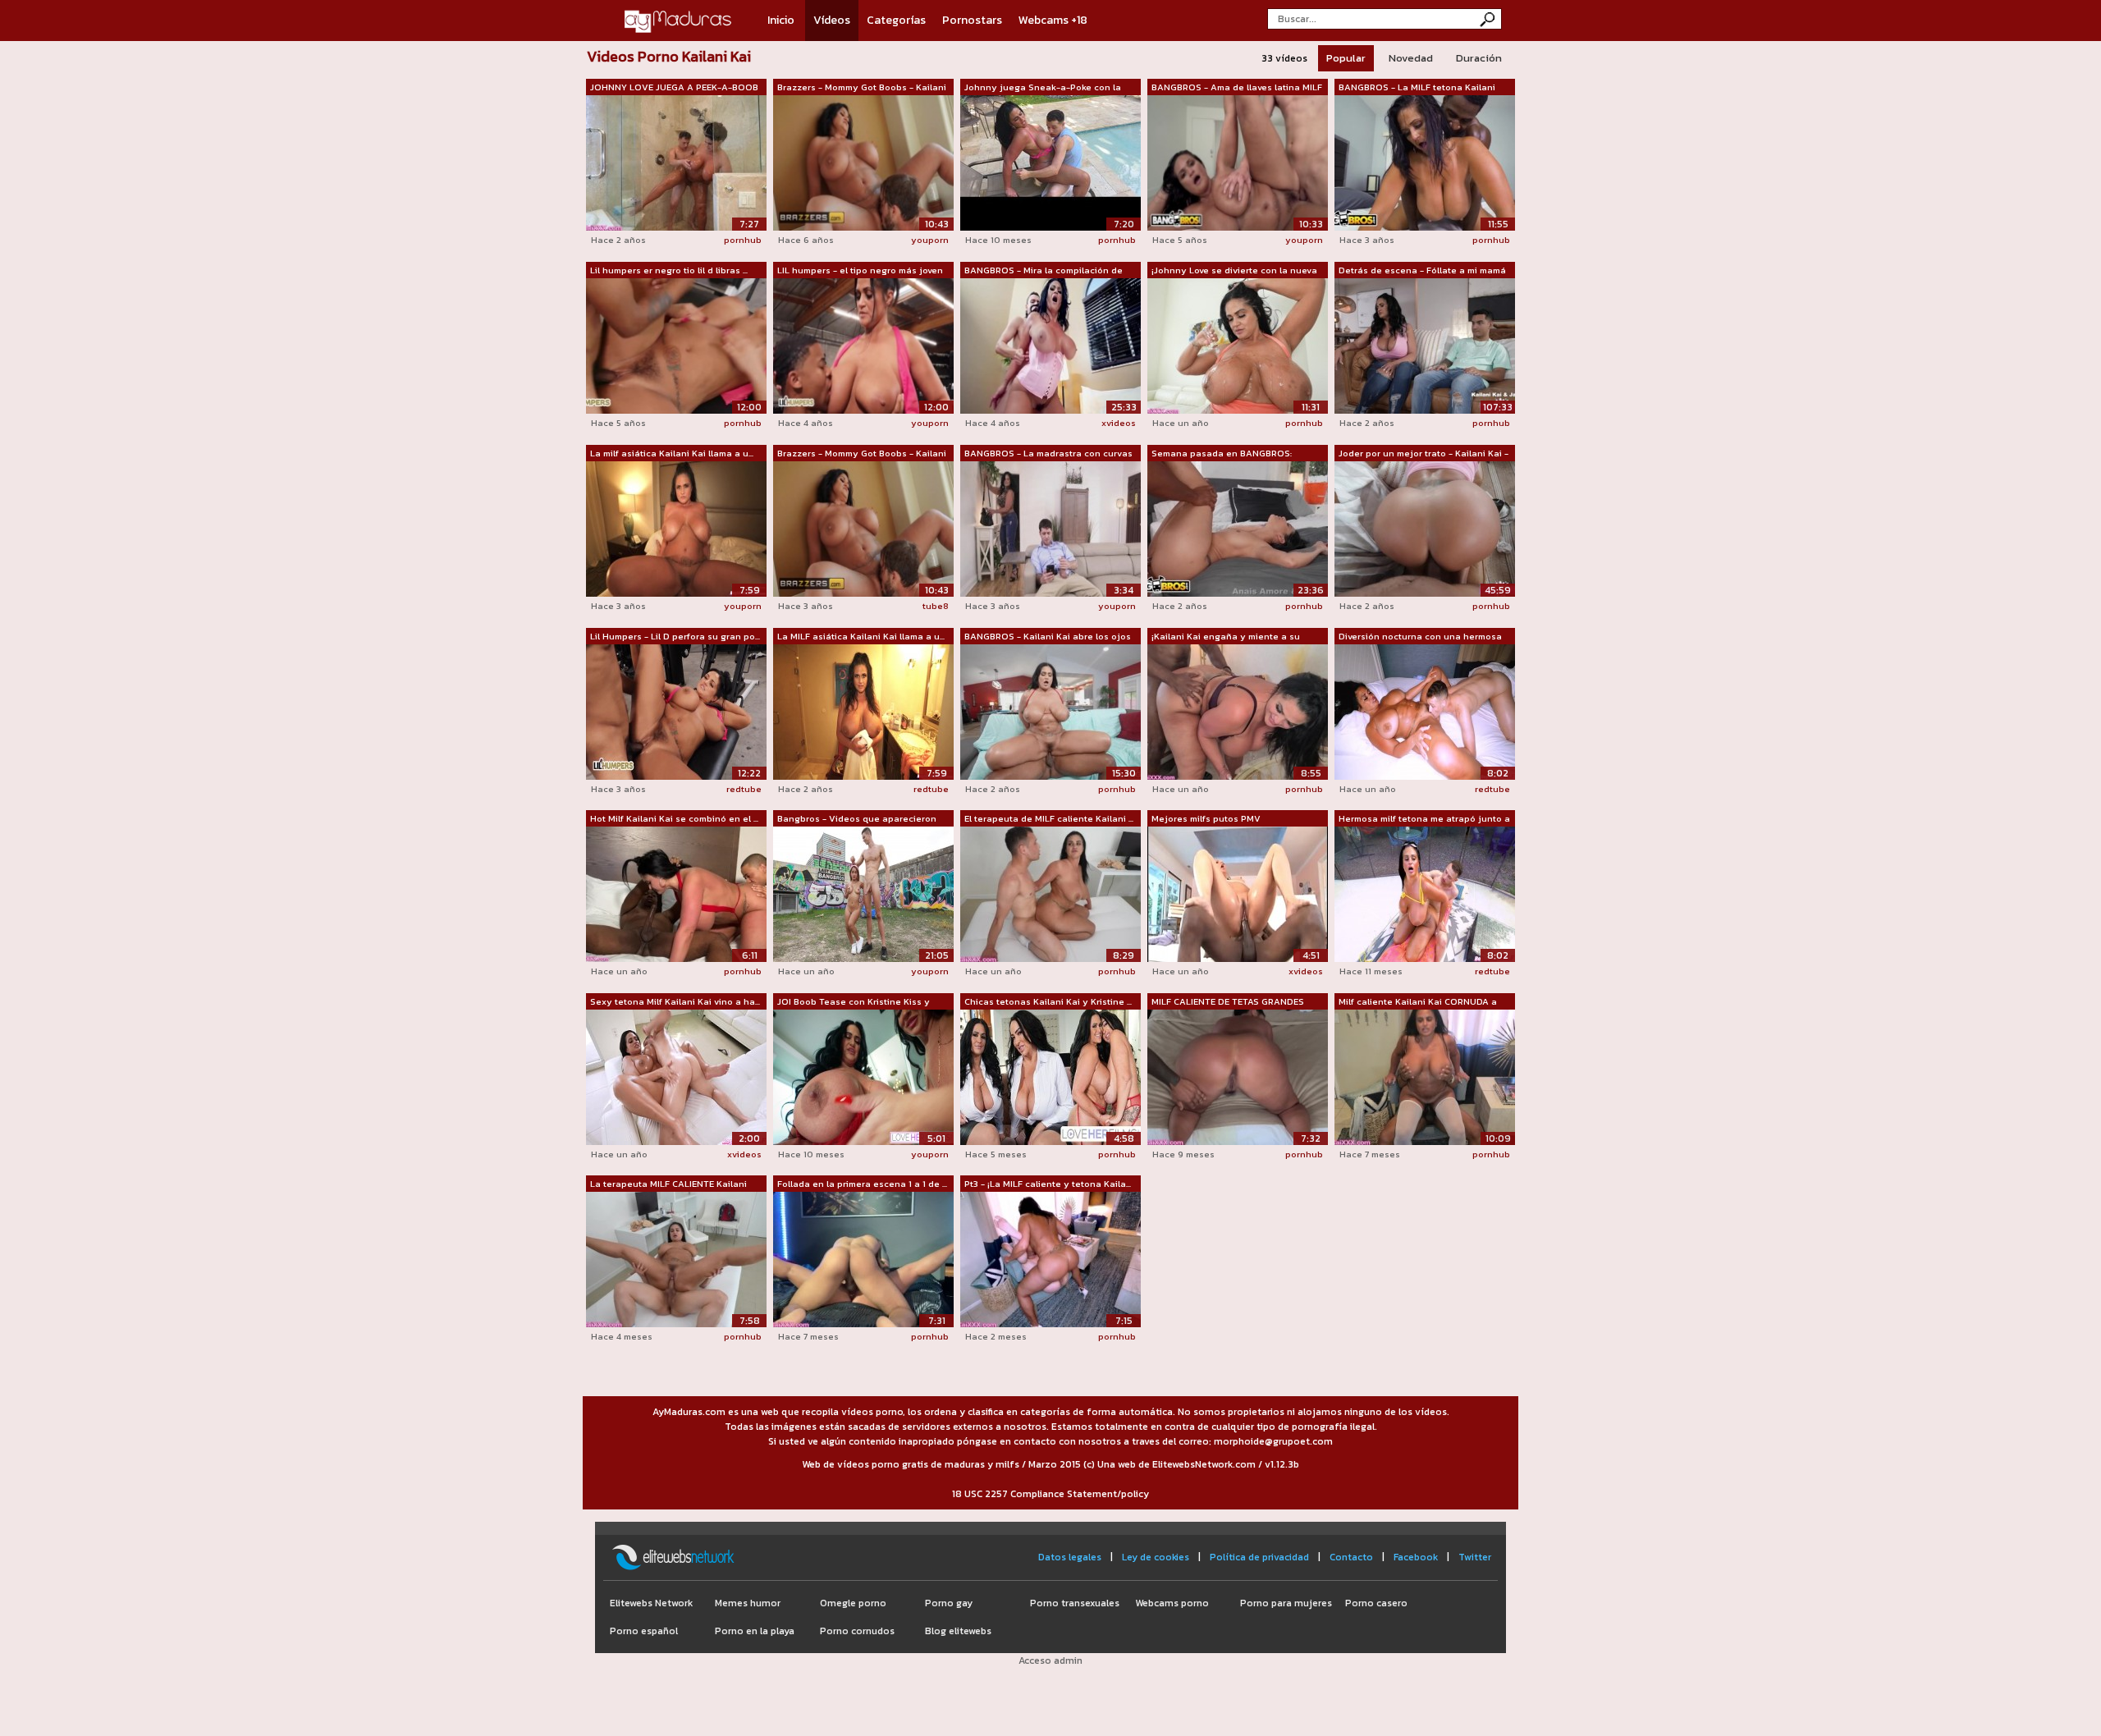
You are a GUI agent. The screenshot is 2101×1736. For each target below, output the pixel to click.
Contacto (1351, 1557)
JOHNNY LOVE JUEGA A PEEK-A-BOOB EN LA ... (674, 88)
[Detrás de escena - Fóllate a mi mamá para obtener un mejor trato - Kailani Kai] (1425, 345)
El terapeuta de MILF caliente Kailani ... (1049, 818)
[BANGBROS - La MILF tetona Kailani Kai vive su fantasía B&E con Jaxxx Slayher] (1425, 162)
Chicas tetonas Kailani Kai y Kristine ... (1048, 1001)
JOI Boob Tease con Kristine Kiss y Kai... (854, 1002)
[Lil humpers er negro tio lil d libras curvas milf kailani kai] (676, 345)
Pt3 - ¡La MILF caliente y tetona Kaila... (1048, 1184)
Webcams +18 (1053, 20)
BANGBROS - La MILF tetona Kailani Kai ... (1417, 88)
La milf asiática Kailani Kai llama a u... (672, 453)
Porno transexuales (1075, 1603)
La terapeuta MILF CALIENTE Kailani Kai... (668, 1184)
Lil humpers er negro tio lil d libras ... (669, 270)
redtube (744, 789)
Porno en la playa (755, 1631)
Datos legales (1070, 1557)
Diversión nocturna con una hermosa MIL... (1420, 637)
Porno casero (1376, 1603)
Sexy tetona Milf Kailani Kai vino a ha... (675, 1001)
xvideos (1119, 423)
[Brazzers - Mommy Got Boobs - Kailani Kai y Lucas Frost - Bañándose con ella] (863, 162)
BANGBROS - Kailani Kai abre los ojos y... (1048, 637)
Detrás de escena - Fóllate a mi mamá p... (1422, 271)
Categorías (896, 20)
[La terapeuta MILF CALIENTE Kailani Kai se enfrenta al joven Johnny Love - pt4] (676, 1258)
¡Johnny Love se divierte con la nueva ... (1234, 271)
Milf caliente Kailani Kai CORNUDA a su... (1418, 1002)
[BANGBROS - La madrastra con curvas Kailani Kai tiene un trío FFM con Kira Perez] (1050, 528)
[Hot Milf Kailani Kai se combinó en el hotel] (676, 893)
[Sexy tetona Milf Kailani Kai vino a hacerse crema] (676, 1076)
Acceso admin (1050, 1660)
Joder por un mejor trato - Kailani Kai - (1424, 453)
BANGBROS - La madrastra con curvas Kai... (1048, 454)
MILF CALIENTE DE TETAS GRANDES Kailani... (1228, 1002)
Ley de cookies (1156, 1557)
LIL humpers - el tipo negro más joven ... (860, 271)
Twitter (1475, 1557)
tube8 (936, 606)
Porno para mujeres (1286, 1603)
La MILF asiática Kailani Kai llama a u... (861, 636)
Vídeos (832, 20)
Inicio (781, 20)
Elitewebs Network (651, 1603)
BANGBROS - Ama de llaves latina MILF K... (1237, 88)
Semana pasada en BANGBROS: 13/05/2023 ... (1222, 454)
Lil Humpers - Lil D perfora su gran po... (675, 636)
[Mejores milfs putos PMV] (1238, 893)
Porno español (644, 1631)
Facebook (1416, 1557)
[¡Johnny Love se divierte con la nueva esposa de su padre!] (1238, 345)
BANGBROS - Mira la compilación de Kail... (1044, 271)
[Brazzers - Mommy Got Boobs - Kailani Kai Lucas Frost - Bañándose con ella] (863, 528)
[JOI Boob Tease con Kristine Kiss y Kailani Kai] (863, 1076)
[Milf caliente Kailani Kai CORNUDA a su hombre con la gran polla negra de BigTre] (1425, 1076)
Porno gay (949, 1603)
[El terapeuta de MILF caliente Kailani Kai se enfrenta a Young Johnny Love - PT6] (1050, 893)
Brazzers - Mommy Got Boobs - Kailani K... (862, 88)
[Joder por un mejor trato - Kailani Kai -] (1425, 528)
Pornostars (972, 20)
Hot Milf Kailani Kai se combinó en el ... (674, 818)
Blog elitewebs (958, 1631)
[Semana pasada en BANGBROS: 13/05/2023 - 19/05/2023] (1238, 528)
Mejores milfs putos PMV (1206, 818)
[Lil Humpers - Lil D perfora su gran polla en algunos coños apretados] (676, 711)
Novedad (1411, 58)
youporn (930, 240)
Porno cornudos (857, 1631)
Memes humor (748, 1603)
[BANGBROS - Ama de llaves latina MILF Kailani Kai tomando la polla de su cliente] (1238, 162)
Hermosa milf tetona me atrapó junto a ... (1424, 819)
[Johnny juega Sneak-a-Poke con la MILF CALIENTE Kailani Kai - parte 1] (1050, 162)
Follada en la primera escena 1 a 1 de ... (862, 1184)
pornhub (743, 240)
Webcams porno (1172, 1603)
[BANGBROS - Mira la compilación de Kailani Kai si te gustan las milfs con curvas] (1050, 345)
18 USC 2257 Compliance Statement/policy (1050, 1494)
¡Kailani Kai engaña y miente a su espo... (1226, 637)
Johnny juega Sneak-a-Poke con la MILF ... (1043, 88)
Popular (1346, 58)
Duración (1479, 58)
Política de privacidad (1259, 1557)
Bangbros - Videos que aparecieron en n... (857, 819)
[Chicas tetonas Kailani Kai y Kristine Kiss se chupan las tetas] (1050, 1076)
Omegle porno (853, 1603)
